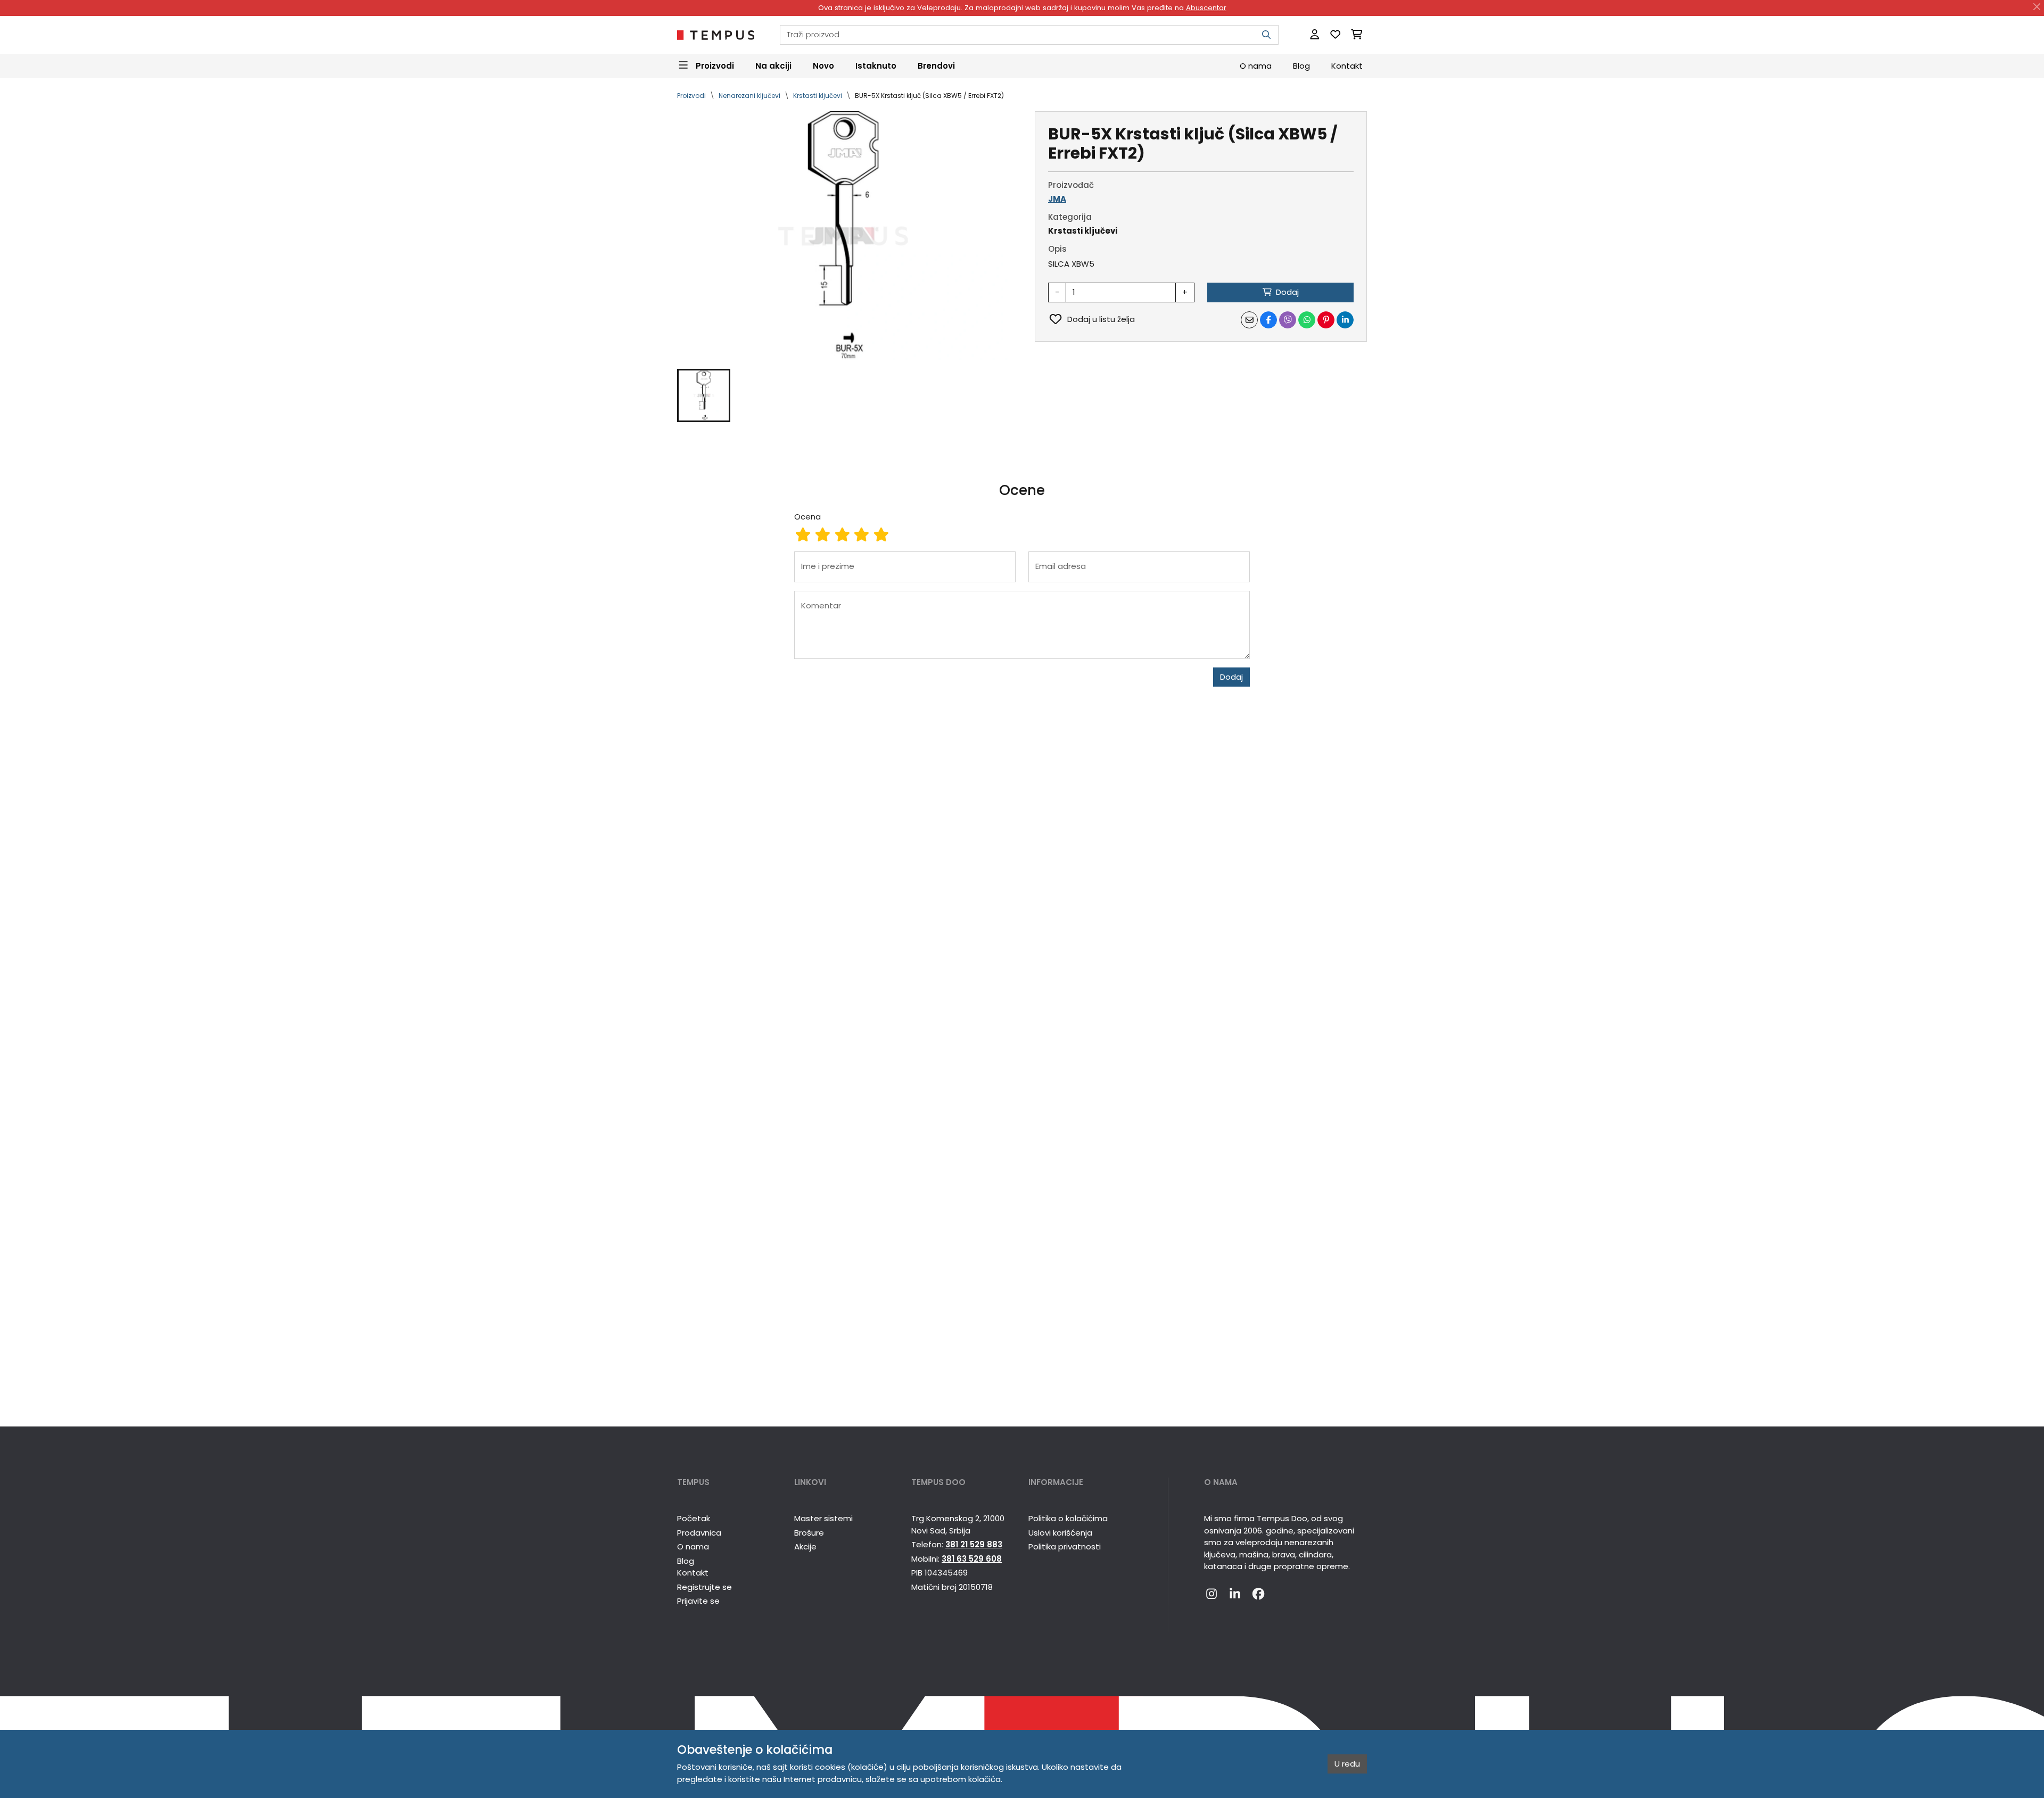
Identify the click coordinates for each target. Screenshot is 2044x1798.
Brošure (809, 1533)
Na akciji (773, 65)
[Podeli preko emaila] (1249, 320)
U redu (1347, 1764)
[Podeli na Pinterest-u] (1326, 320)
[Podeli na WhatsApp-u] (1307, 320)
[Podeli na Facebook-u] (1268, 320)
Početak (694, 1518)
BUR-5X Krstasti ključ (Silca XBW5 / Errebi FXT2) (929, 96)
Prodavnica (699, 1533)
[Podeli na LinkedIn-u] (1345, 320)
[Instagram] (1211, 1595)
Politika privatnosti (1065, 1547)
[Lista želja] (1335, 35)
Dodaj (1231, 677)
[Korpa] (1357, 35)
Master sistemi (823, 1518)
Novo (823, 65)
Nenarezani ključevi (749, 96)
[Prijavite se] (1314, 35)
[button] (704, 395)
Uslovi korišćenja (1060, 1533)
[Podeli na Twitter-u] (1288, 320)
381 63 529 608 (972, 1559)
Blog (1301, 65)
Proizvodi (691, 96)
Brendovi (936, 65)
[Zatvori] (2037, 7)
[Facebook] (1258, 1595)
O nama (1256, 65)
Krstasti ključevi (818, 96)
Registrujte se (704, 1587)
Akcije (805, 1547)
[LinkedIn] (1235, 1595)
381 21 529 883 (974, 1544)
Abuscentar (1206, 8)
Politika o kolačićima (1068, 1518)
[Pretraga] (1266, 35)
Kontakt (1347, 65)
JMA (1057, 199)
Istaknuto (876, 65)
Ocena (807, 517)
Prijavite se (698, 1601)
